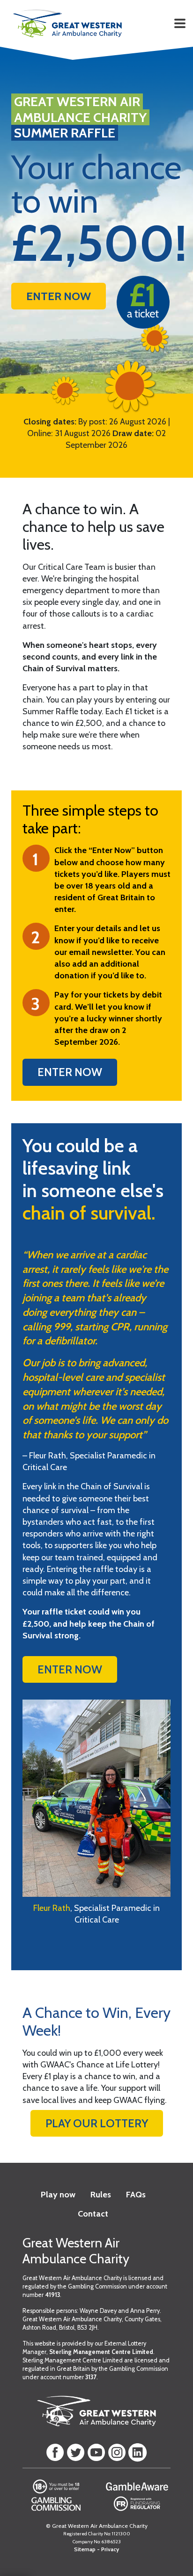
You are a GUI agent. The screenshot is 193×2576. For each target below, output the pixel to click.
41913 (52, 2295)
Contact (93, 2214)
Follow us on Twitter (76, 2453)
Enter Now (59, 296)
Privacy (110, 2549)
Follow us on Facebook (55, 2453)
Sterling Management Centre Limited (101, 2352)
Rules (101, 2195)
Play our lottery (97, 2123)
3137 (91, 2377)
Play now (58, 2195)
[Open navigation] (180, 23)
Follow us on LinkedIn (138, 2453)
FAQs (136, 2195)
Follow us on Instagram (117, 2453)
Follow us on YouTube (96, 2453)
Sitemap (85, 2549)
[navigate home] (67, 23)
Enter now (70, 1072)
